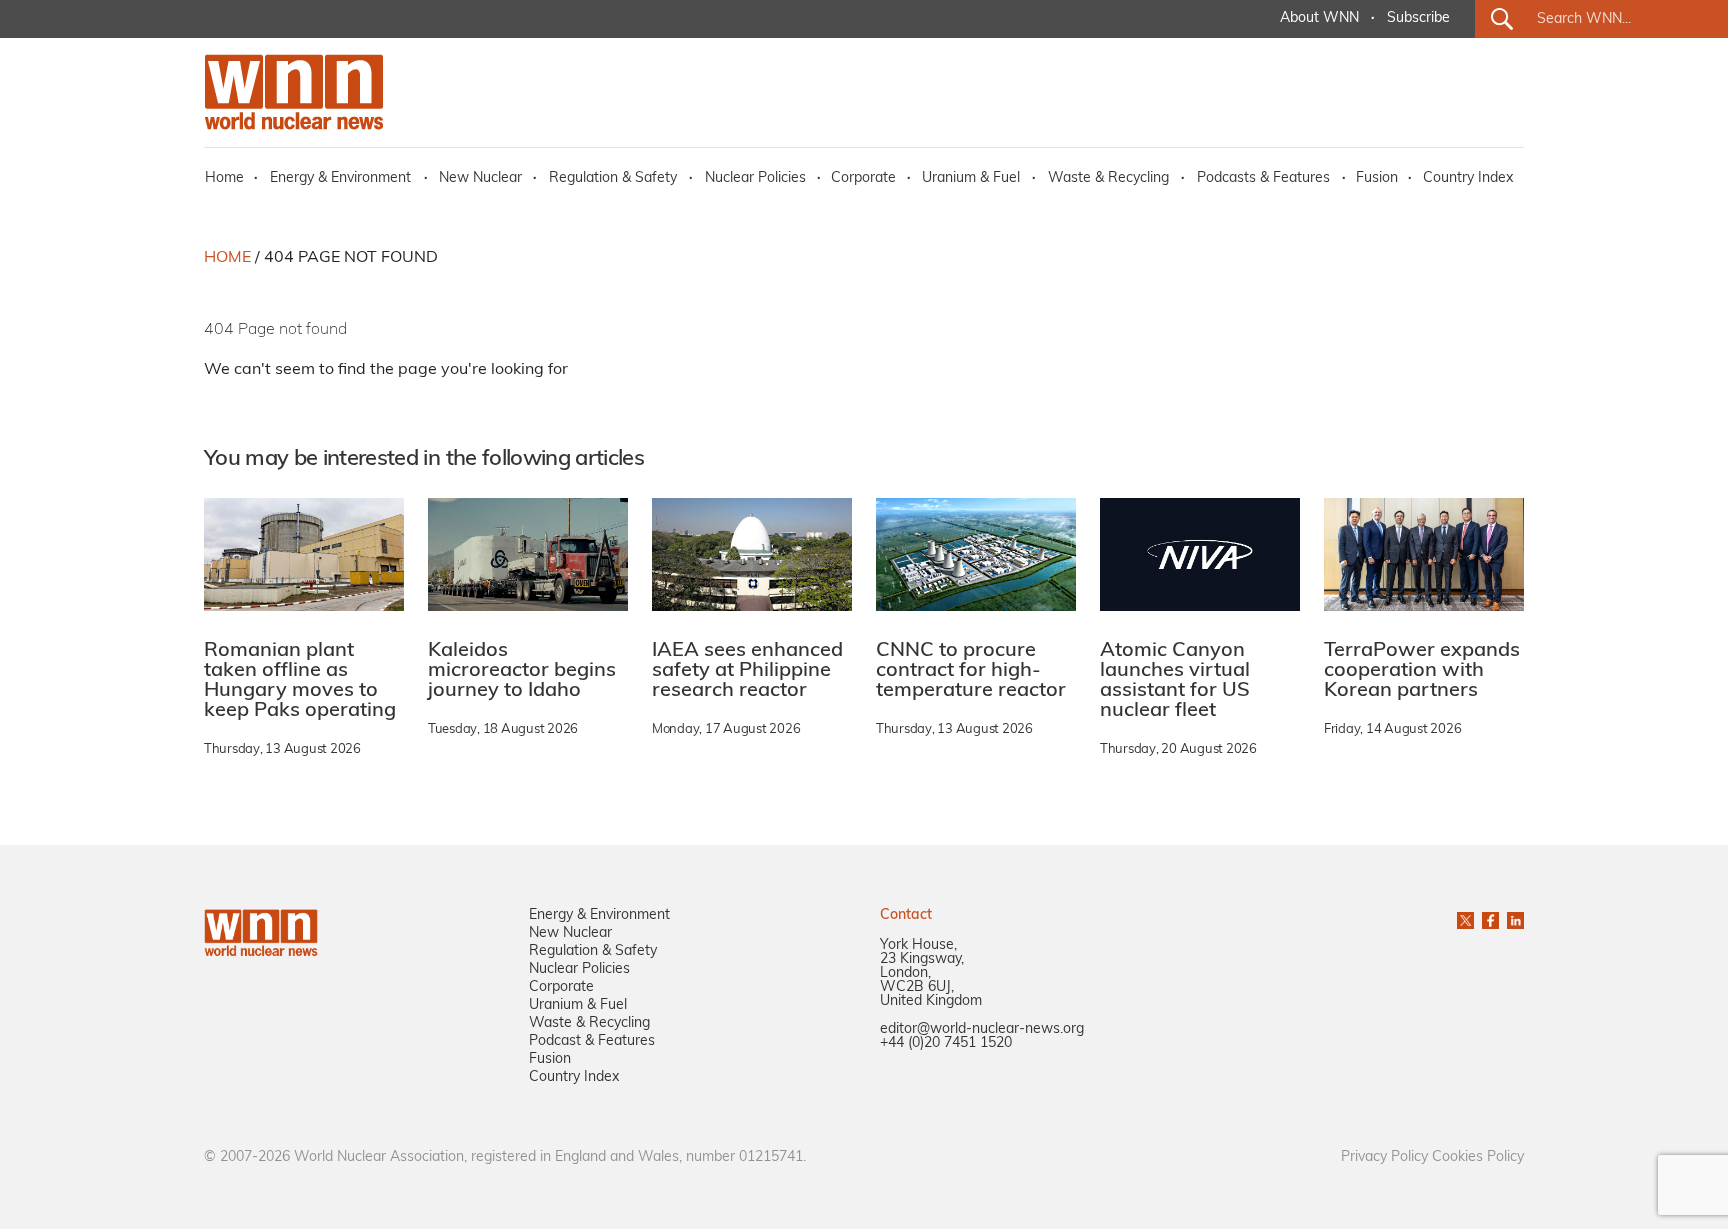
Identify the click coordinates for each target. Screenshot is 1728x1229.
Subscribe (1418, 18)
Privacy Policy (1384, 1157)
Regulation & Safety (613, 178)
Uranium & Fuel (971, 178)
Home (224, 178)
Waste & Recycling (1108, 178)
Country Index (1468, 178)
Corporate (863, 178)
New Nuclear (480, 178)
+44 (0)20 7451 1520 (946, 1043)
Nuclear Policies (755, 178)
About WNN (1319, 18)
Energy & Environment (340, 178)
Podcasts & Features (1263, 178)
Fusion (1377, 178)
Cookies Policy (1478, 1157)
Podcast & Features (592, 1041)
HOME (227, 258)
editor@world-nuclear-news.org (982, 1029)
